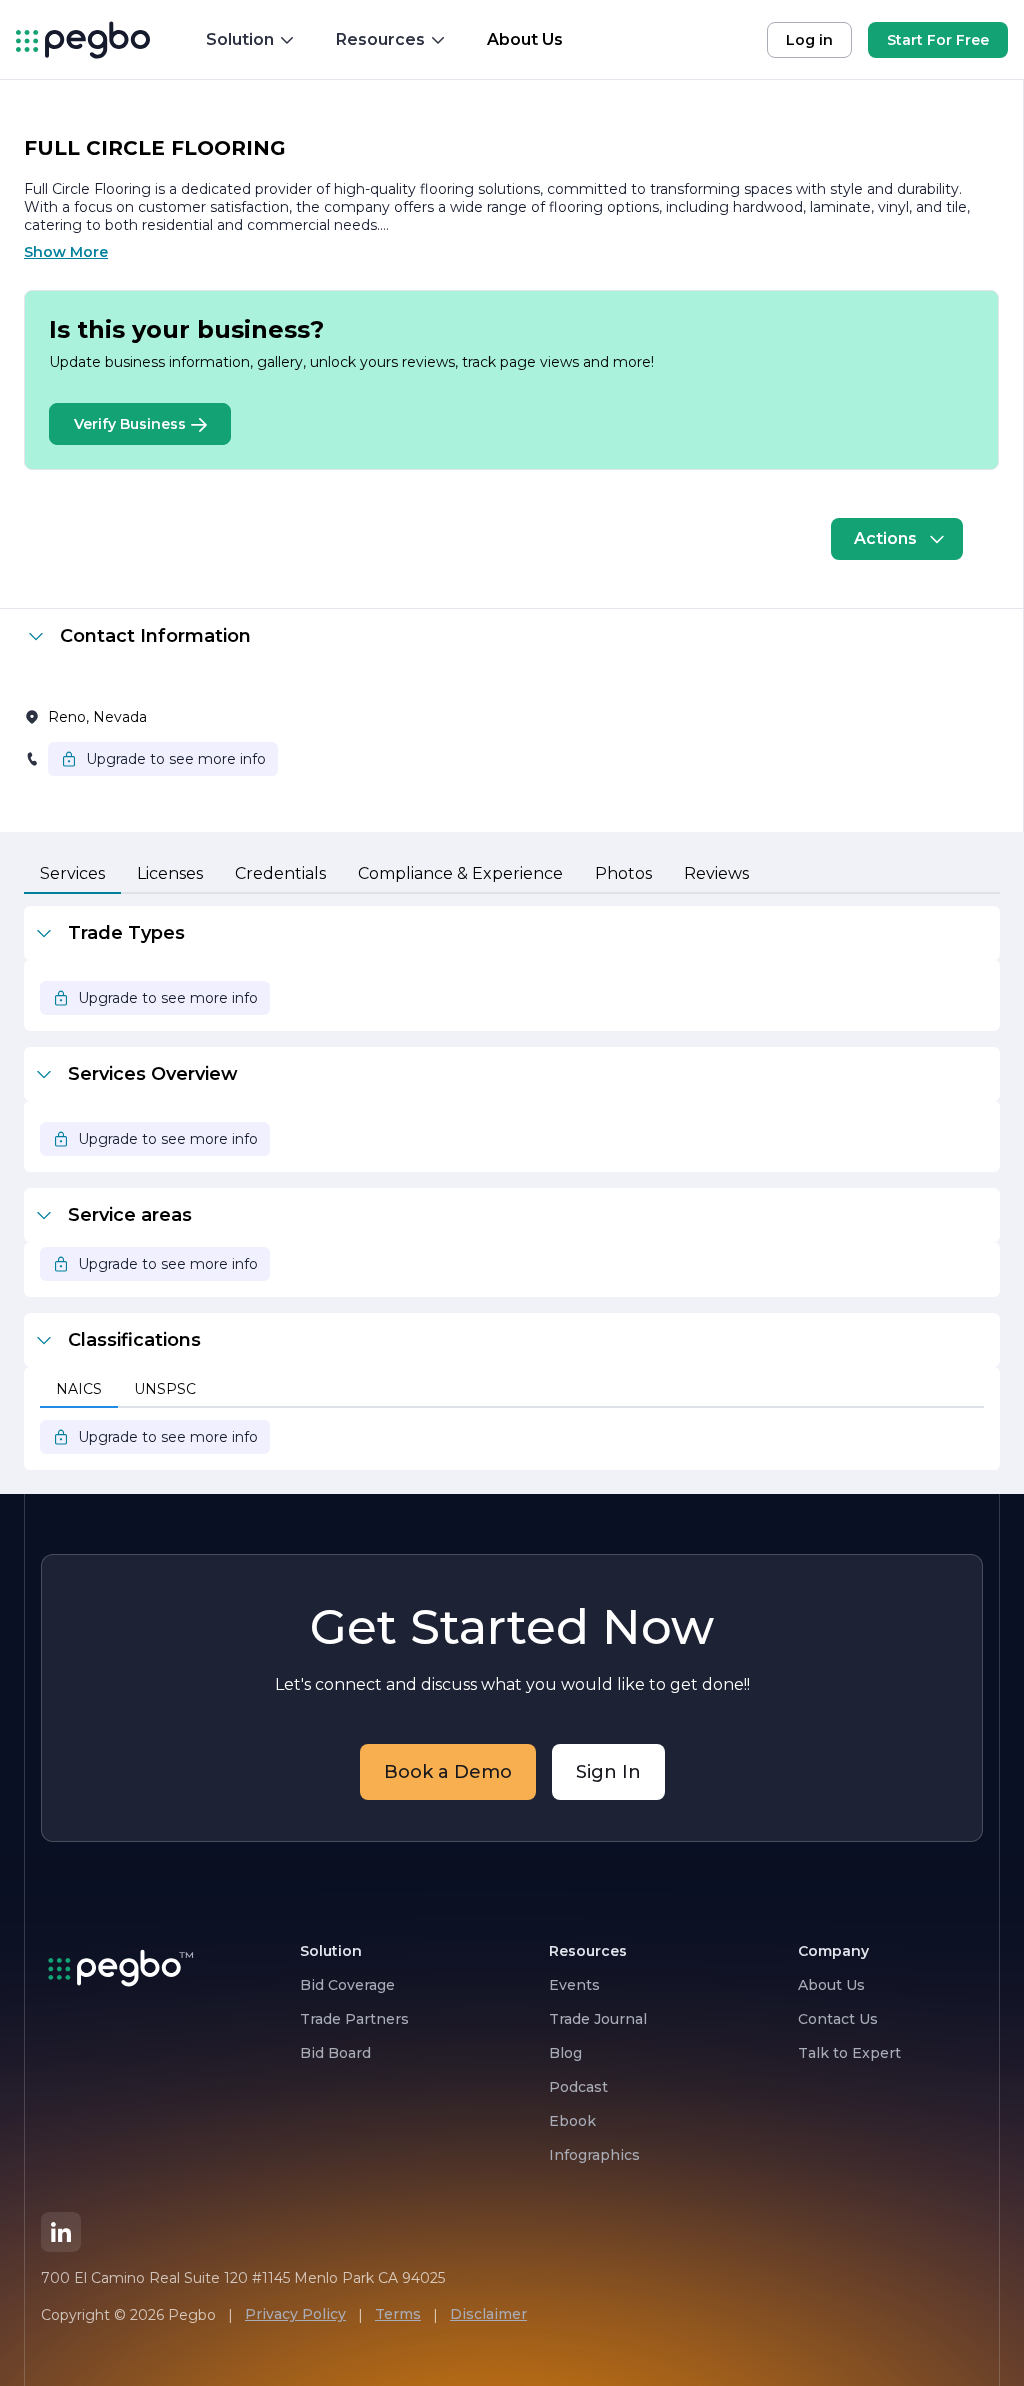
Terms (398, 2314)
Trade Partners (354, 2019)
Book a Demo (448, 1772)
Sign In (608, 1772)
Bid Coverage (347, 1985)
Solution (240, 39)
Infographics (594, 2155)
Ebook (572, 2121)
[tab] (72, 875)
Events (574, 1985)
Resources (380, 39)
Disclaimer (488, 2314)
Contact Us (838, 2019)
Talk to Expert (849, 2053)
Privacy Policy (295, 2314)
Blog (565, 2053)
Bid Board (335, 2053)
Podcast (578, 2087)
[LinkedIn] (61, 2232)
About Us (831, 1985)
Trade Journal (598, 2019)
